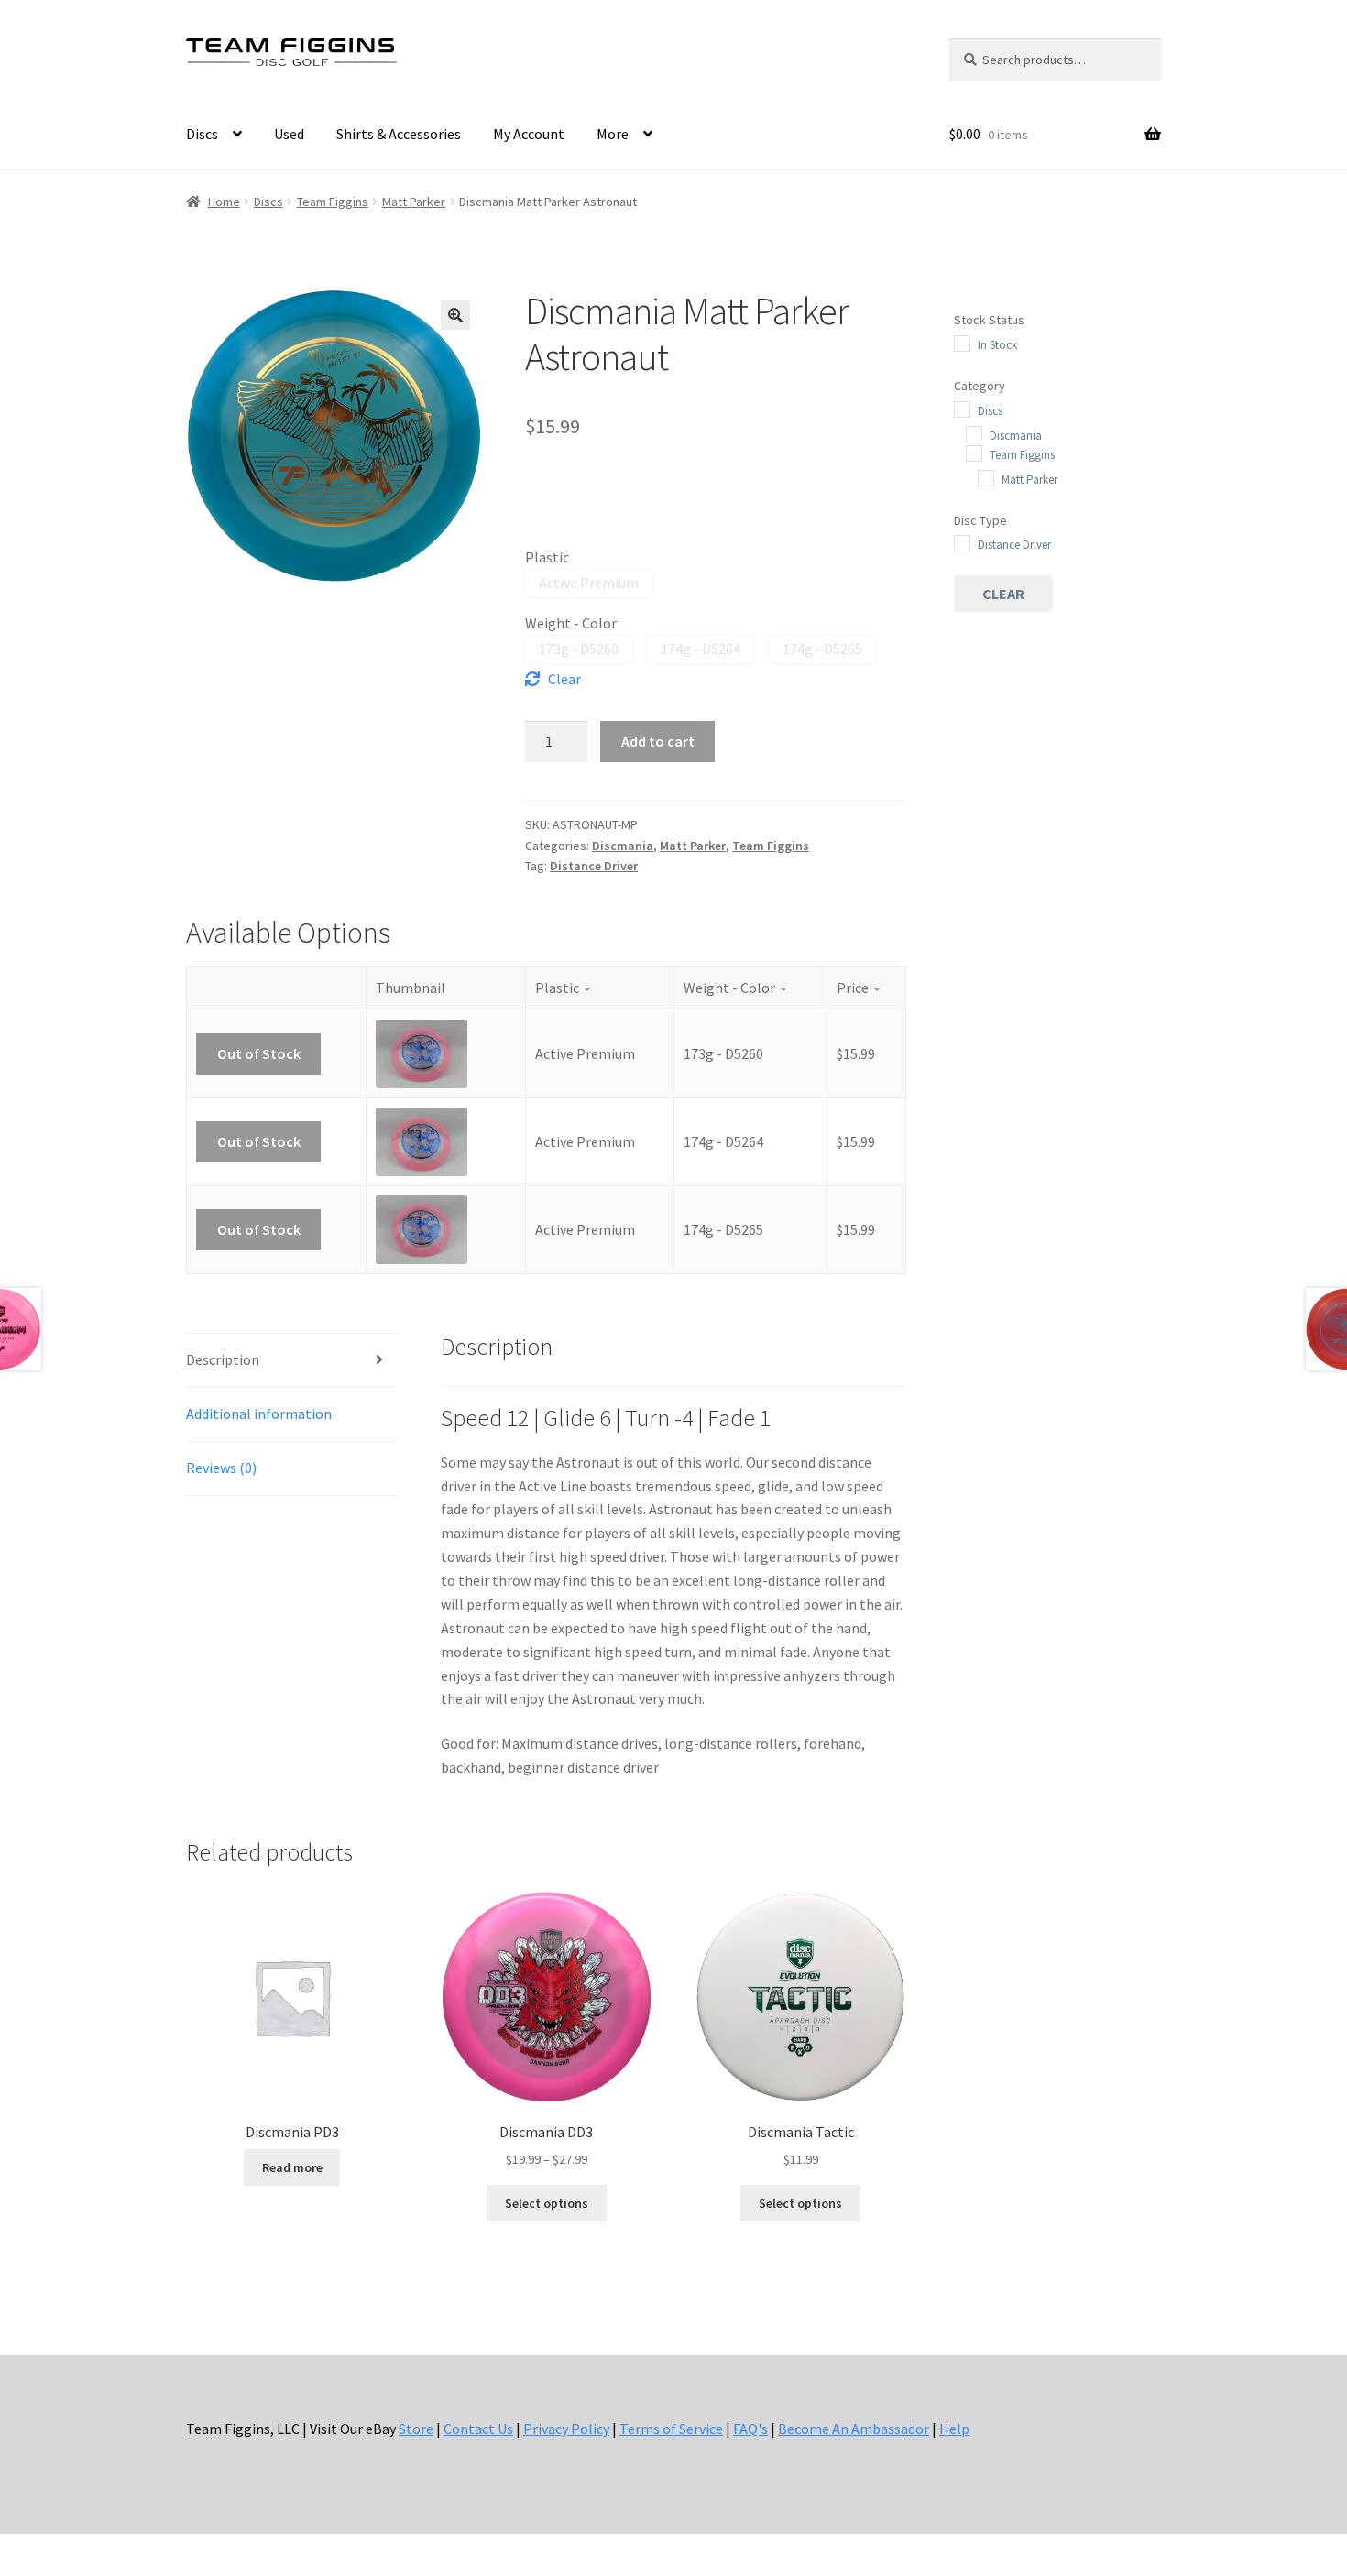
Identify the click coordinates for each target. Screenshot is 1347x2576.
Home (224, 202)
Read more (292, 2167)
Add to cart (658, 741)
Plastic (547, 557)
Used (289, 134)
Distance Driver (594, 866)
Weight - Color (571, 623)
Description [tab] (223, 1359)
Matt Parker (414, 202)
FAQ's (750, 2429)
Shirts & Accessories (399, 134)
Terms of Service (671, 2429)
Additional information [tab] (259, 1414)
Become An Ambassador (854, 2429)
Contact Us (478, 2429)
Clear (564, 679)
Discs (202, 134)
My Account (529, 134)
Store (416, 2429)
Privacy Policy (566, 2429)
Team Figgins (333, 202)
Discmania (623, 846)
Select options (547, 2203)
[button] (455, 315)
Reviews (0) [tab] (221, 1468)
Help (954, 2429)
